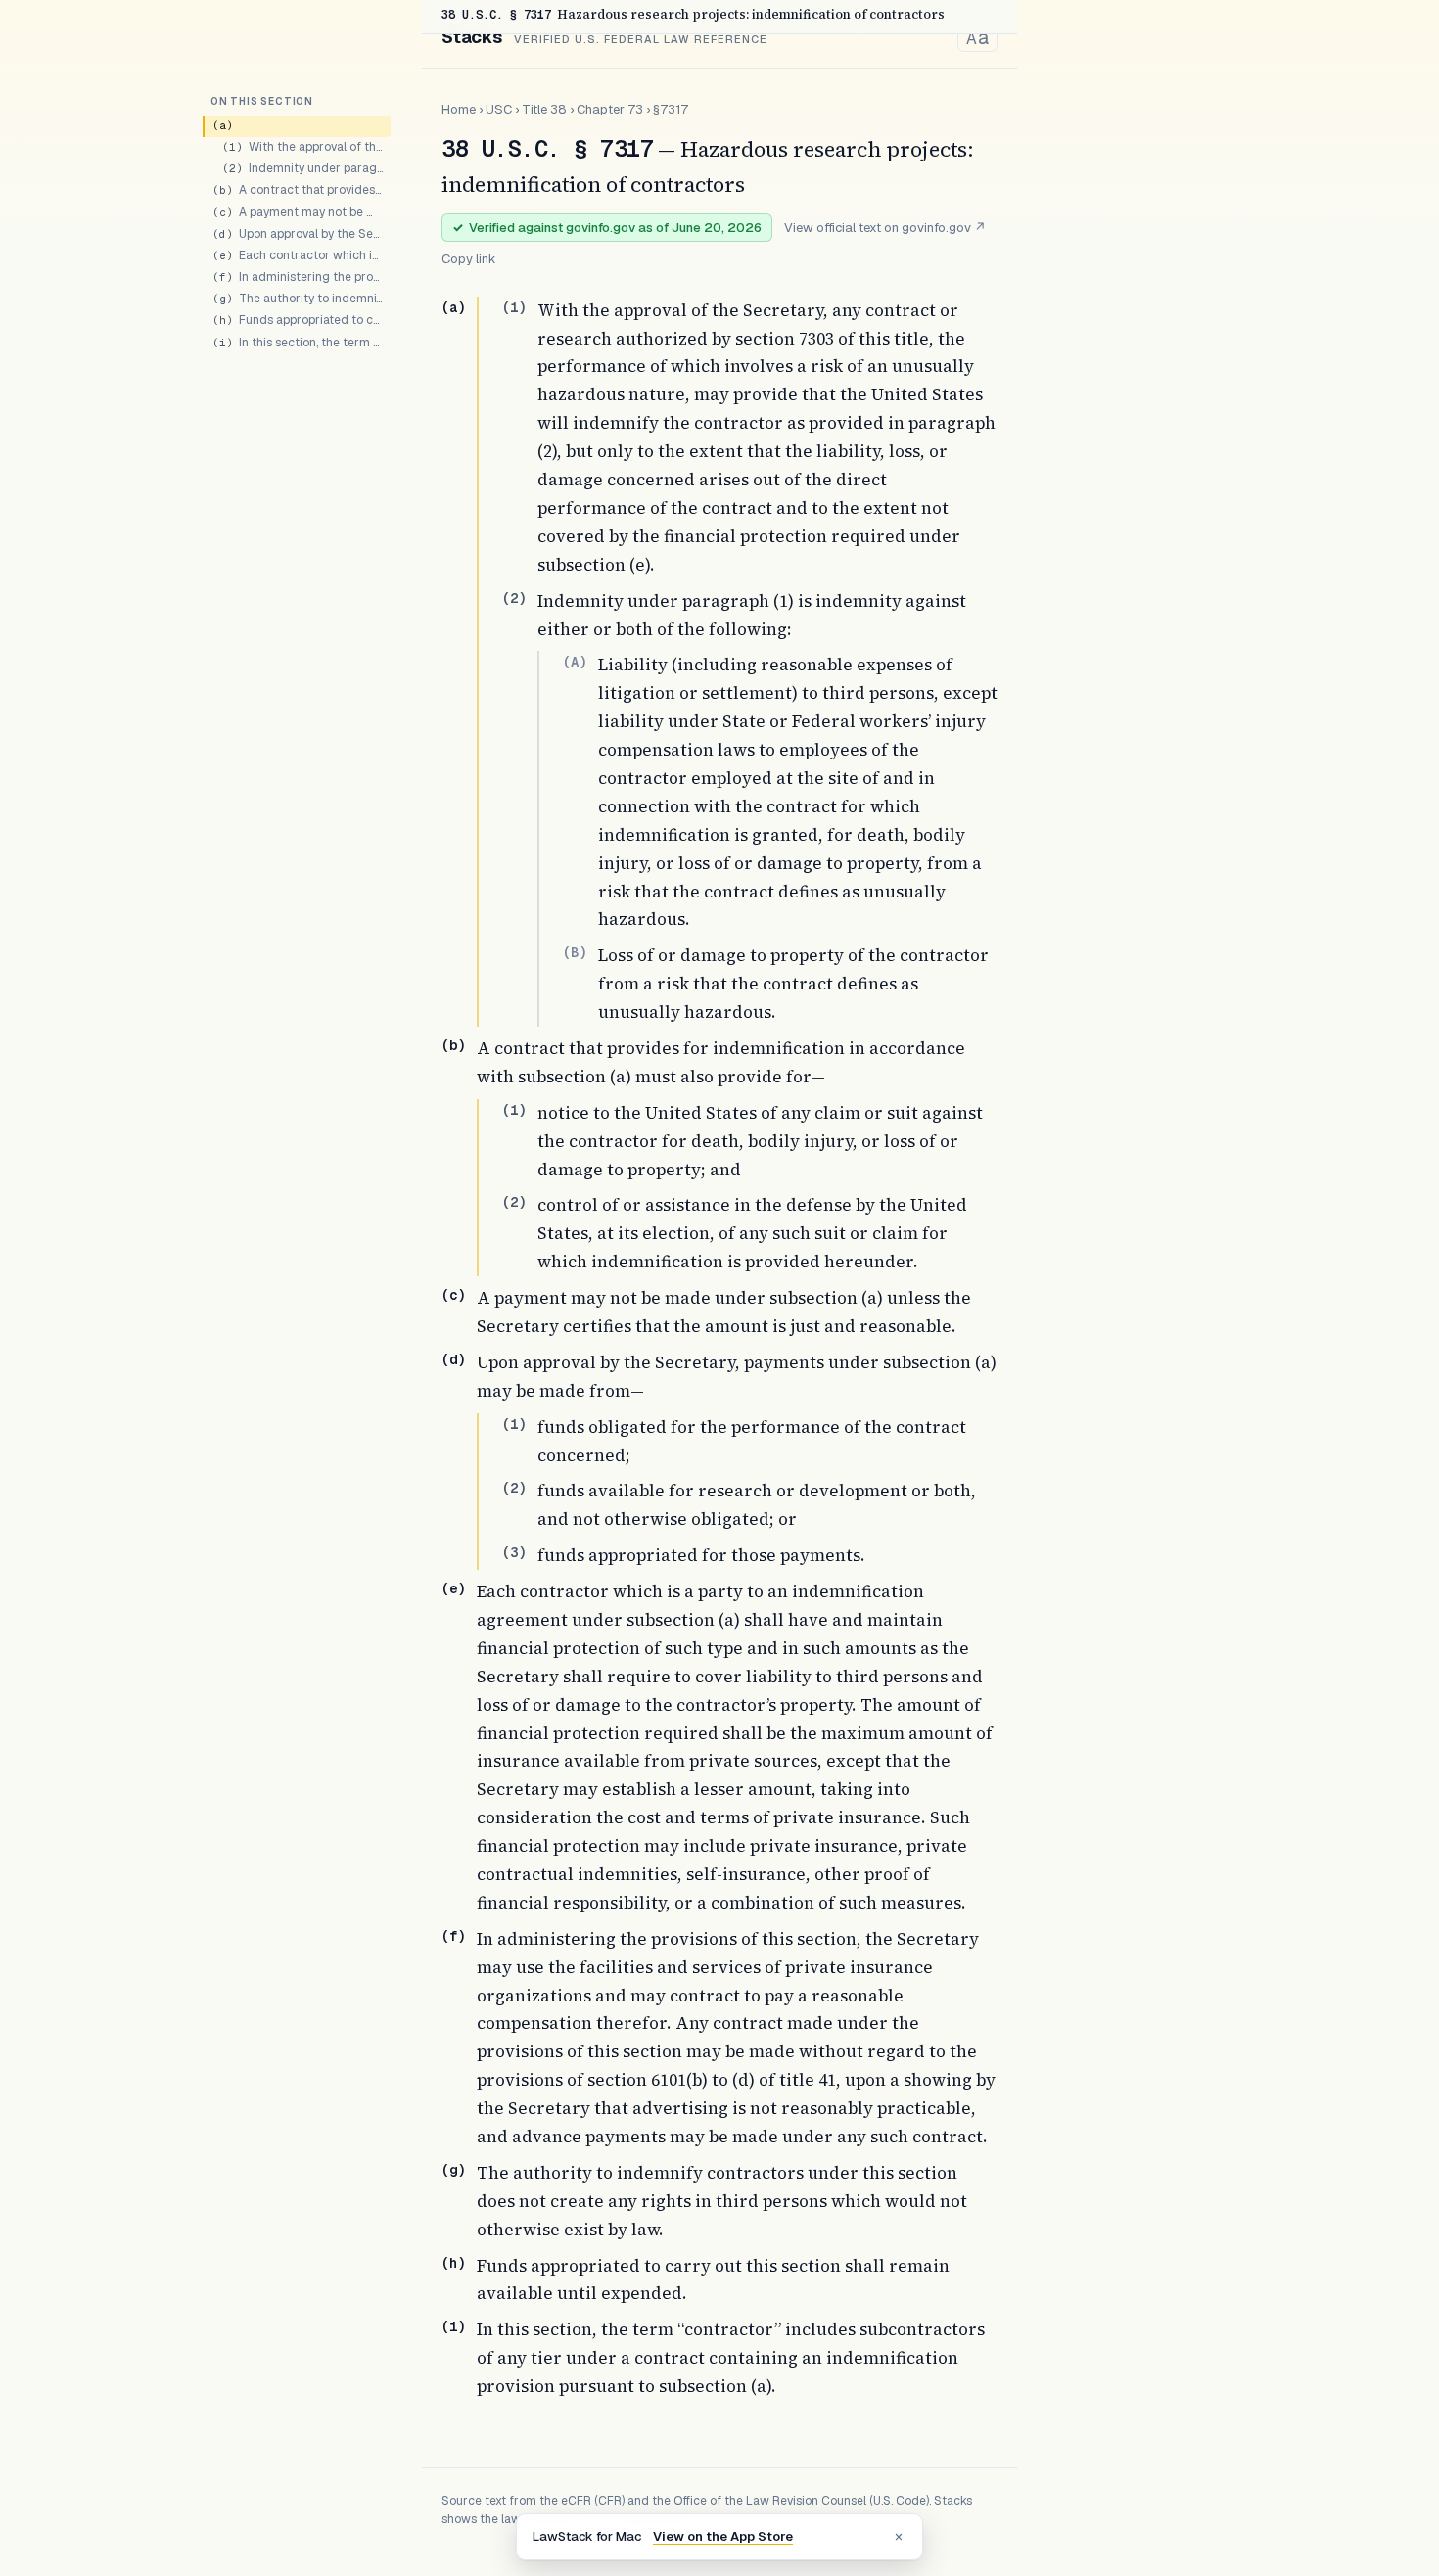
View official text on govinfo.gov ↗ (885, 228)
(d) (453, 1359)
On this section (262, 101)
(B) (575, 952)
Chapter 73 (610, 109)
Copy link (469, 259)
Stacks (472, 37)
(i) (453, 2326)
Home (459, 109)
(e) (453, 1588)
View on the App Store (723, 2536)
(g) (453, 2170)
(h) (453, 2263)
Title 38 (544, 109)
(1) (514, 307)
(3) (514, 1552)
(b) (453, 1045)
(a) (453, 307)
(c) (453, 1295)
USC (499, 109)
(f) (453, 1936)
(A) (575, 662)
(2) (514, 598)
